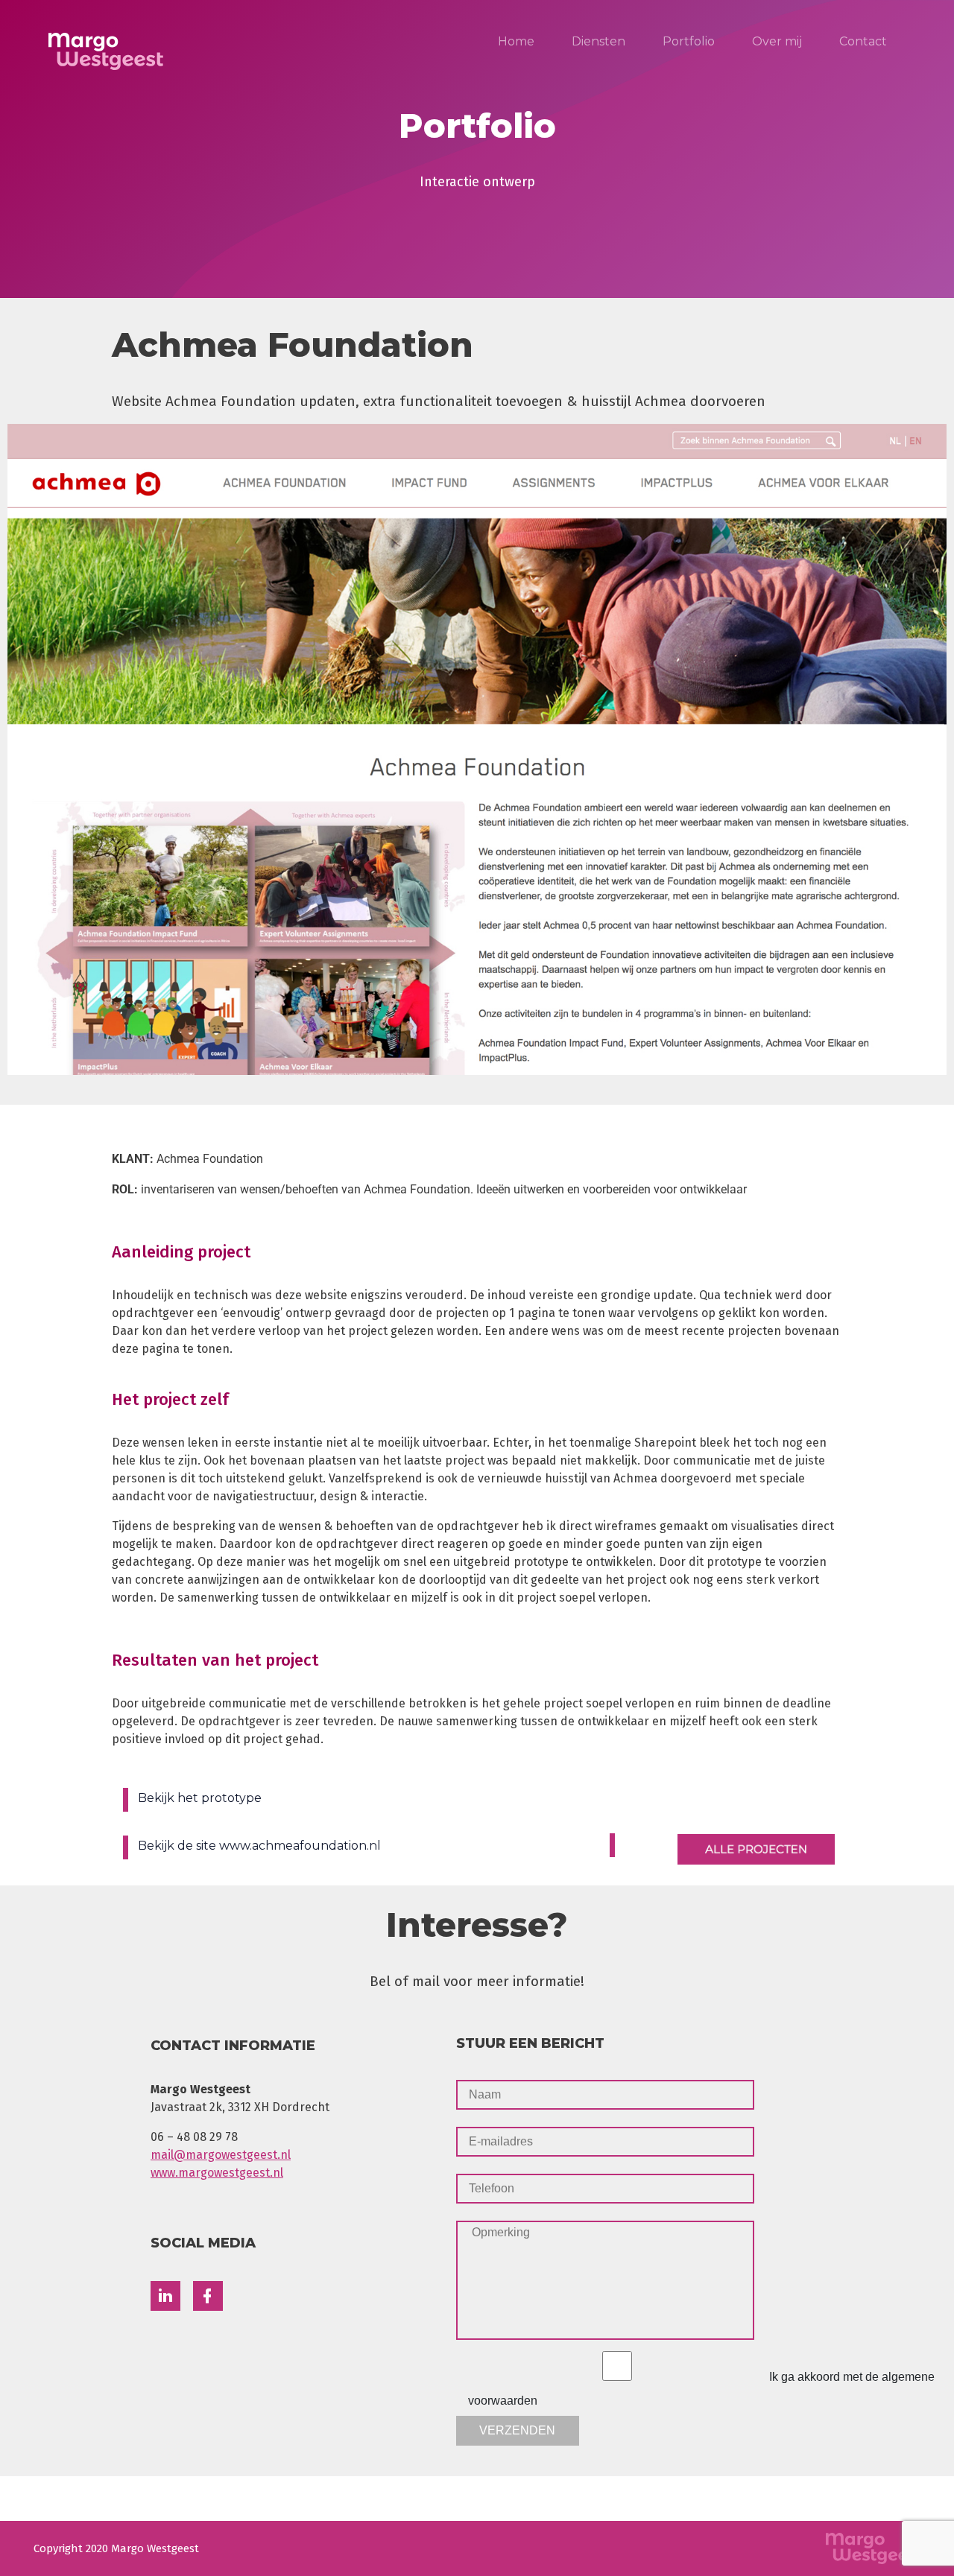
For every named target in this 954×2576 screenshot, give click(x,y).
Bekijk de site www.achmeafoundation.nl (259, 1846)
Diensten (598, 41)
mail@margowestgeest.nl (221, 2155)
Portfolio (689, 41)
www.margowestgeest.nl (217, 2173)
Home (516, 41)
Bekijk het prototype (200, 1798)
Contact (863, 41)
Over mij (777, 41)
